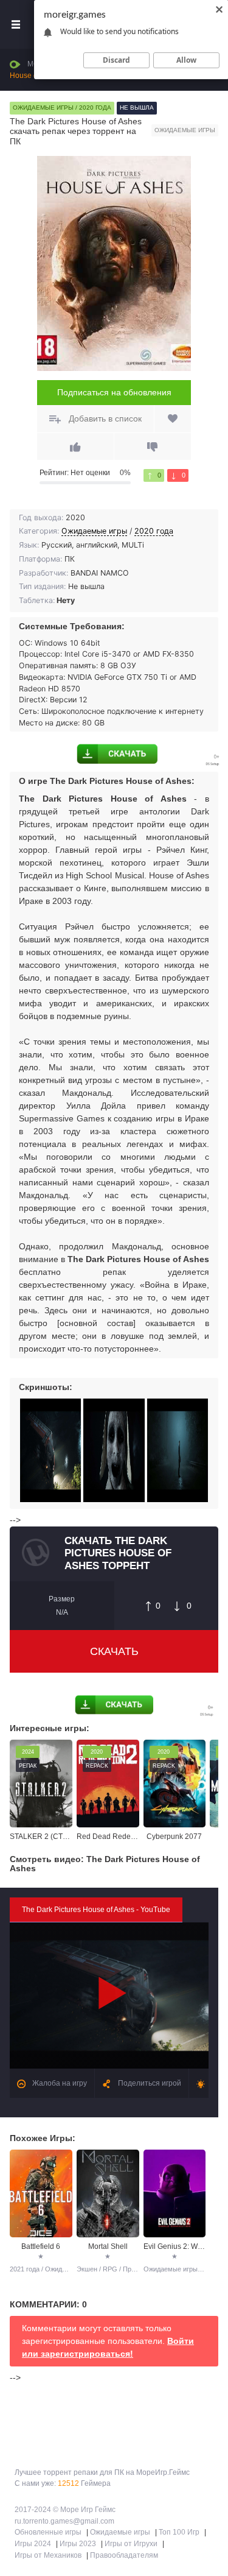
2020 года (154, 531)
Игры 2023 (78, 2544)
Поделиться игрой (149, 2083)
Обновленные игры (48, 2532)
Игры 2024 (33, 2544)
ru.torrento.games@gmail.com (64, 2521)
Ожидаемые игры (94, 531)
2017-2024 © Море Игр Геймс (65, 2510)
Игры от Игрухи (131, 2544)
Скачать (114, 1651)
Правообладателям (124, 2555)
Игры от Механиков (48, 2555)
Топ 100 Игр (179, 2532)
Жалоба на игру (59, 2083)
